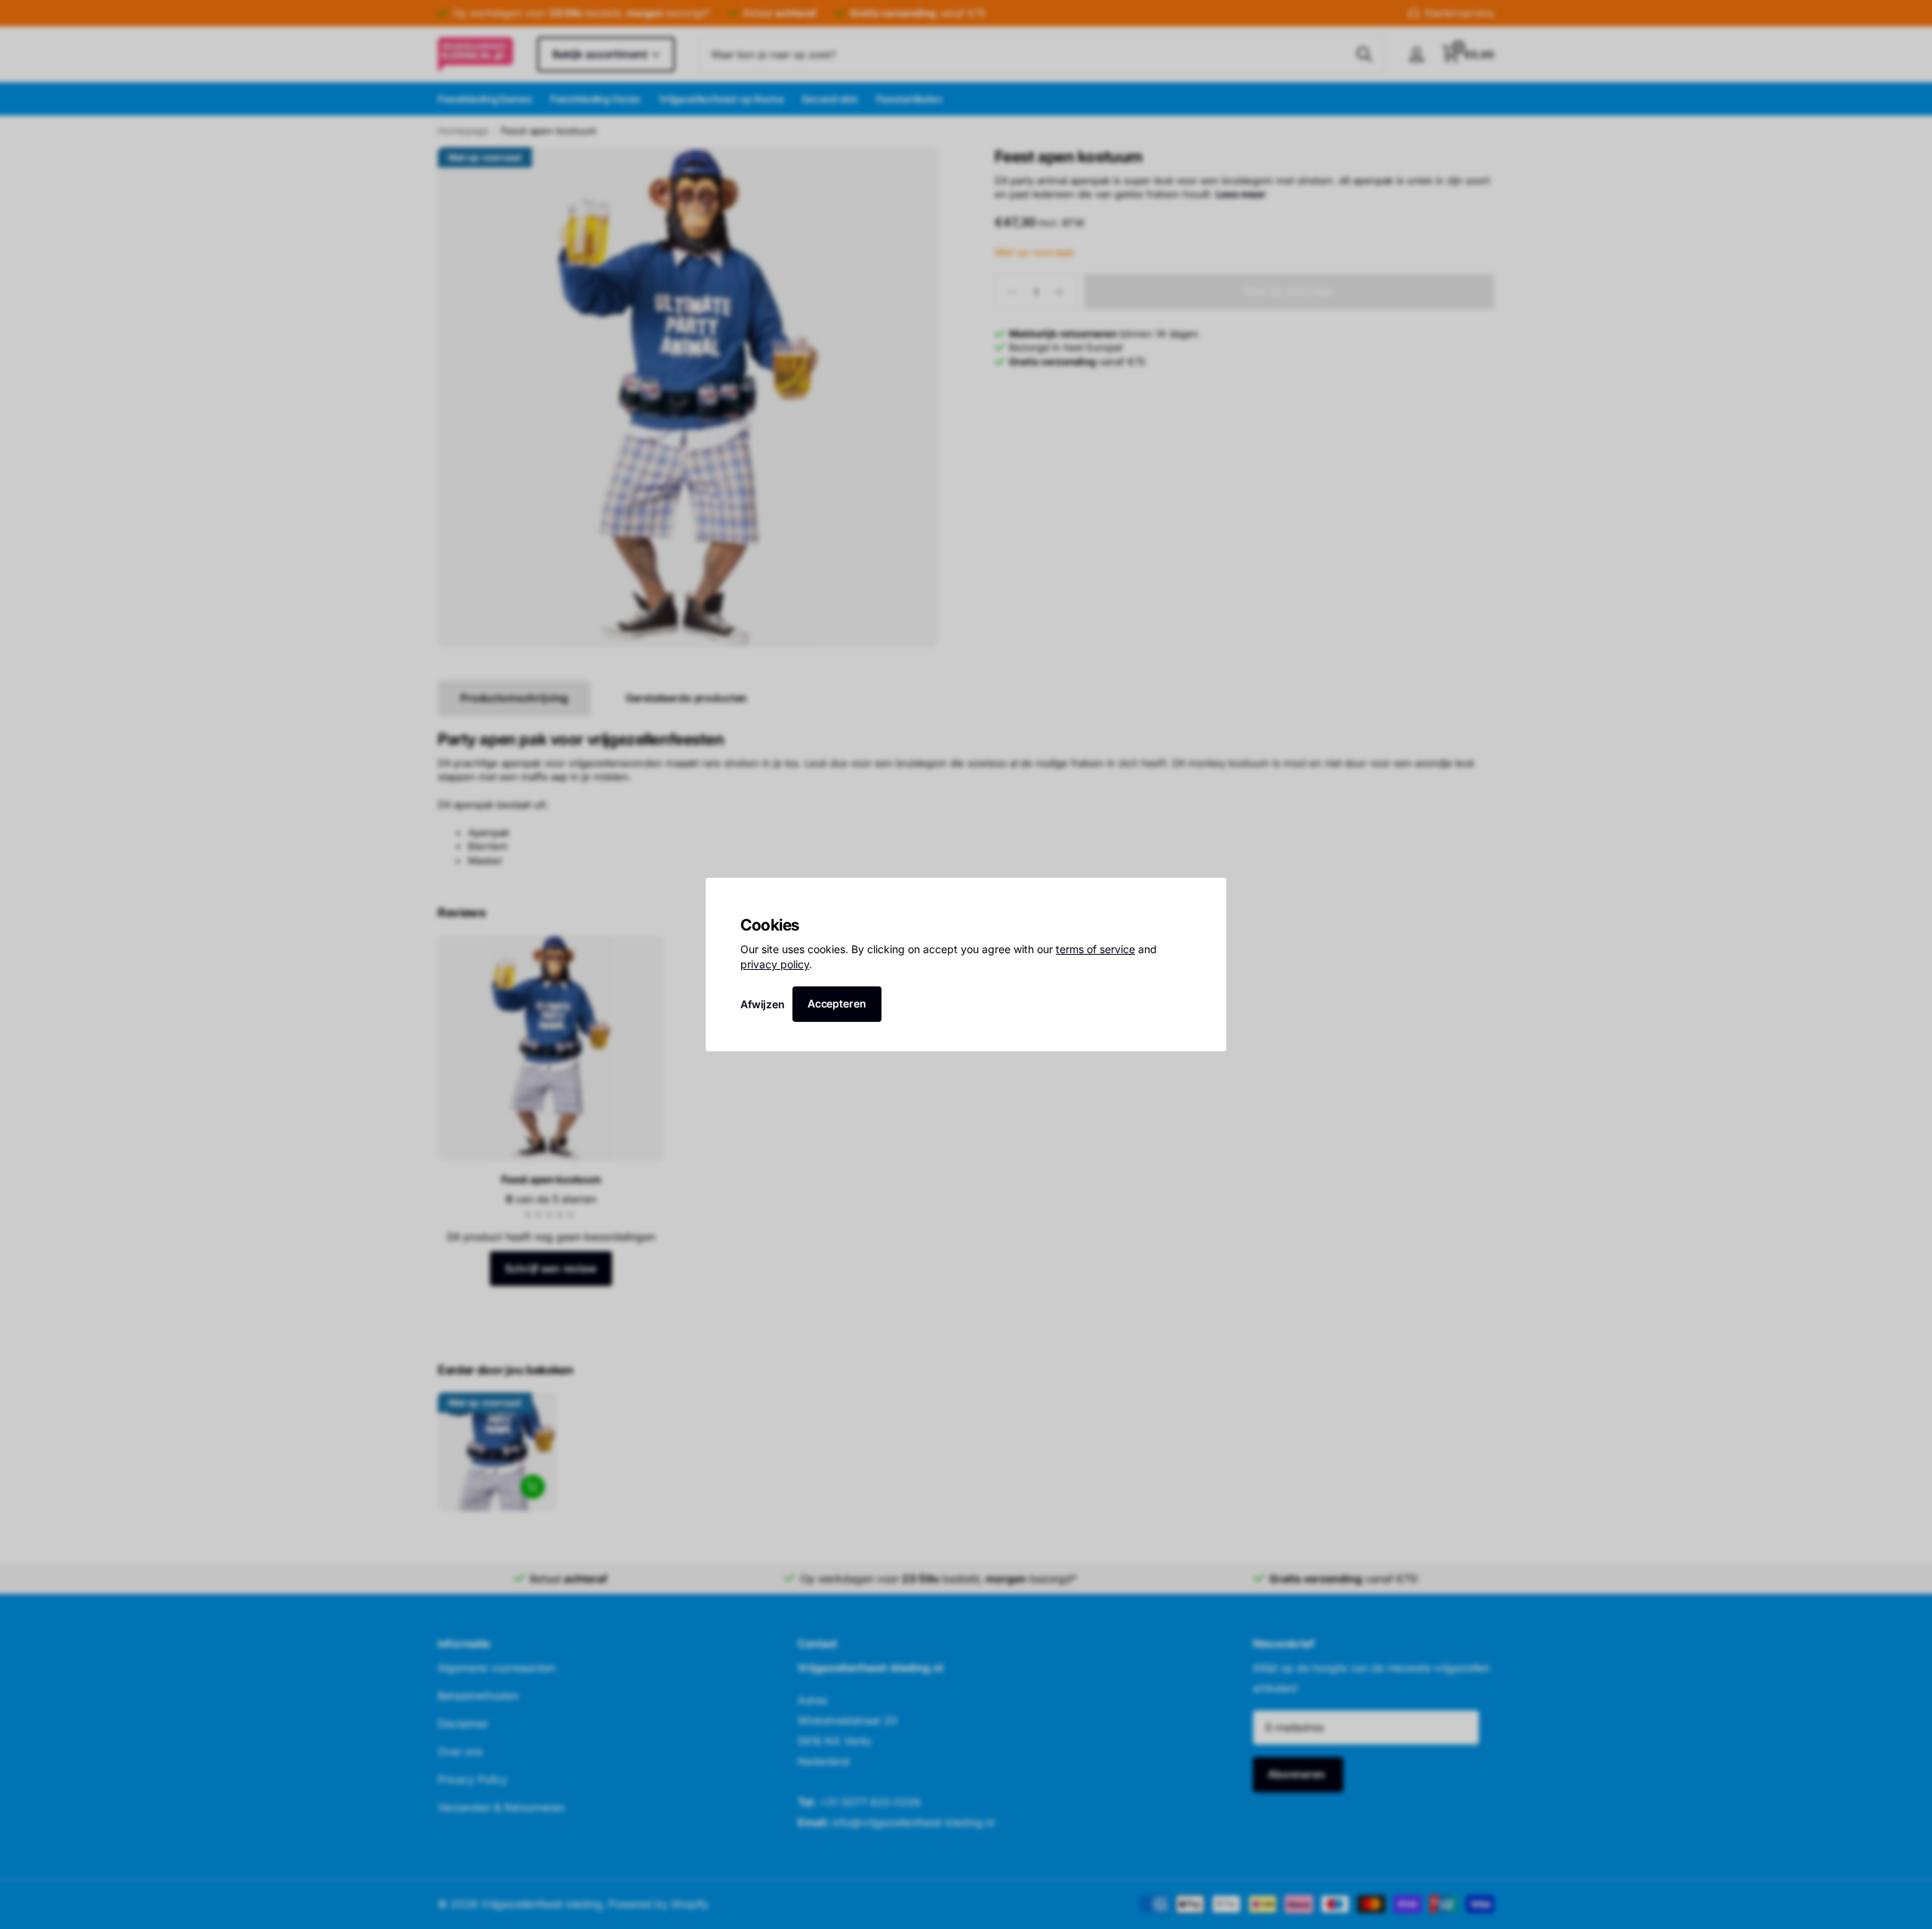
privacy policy (775, 964)
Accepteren (837, 1003)
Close (1210, 894)
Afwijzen (763, 1003)
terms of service (1095, 949)
